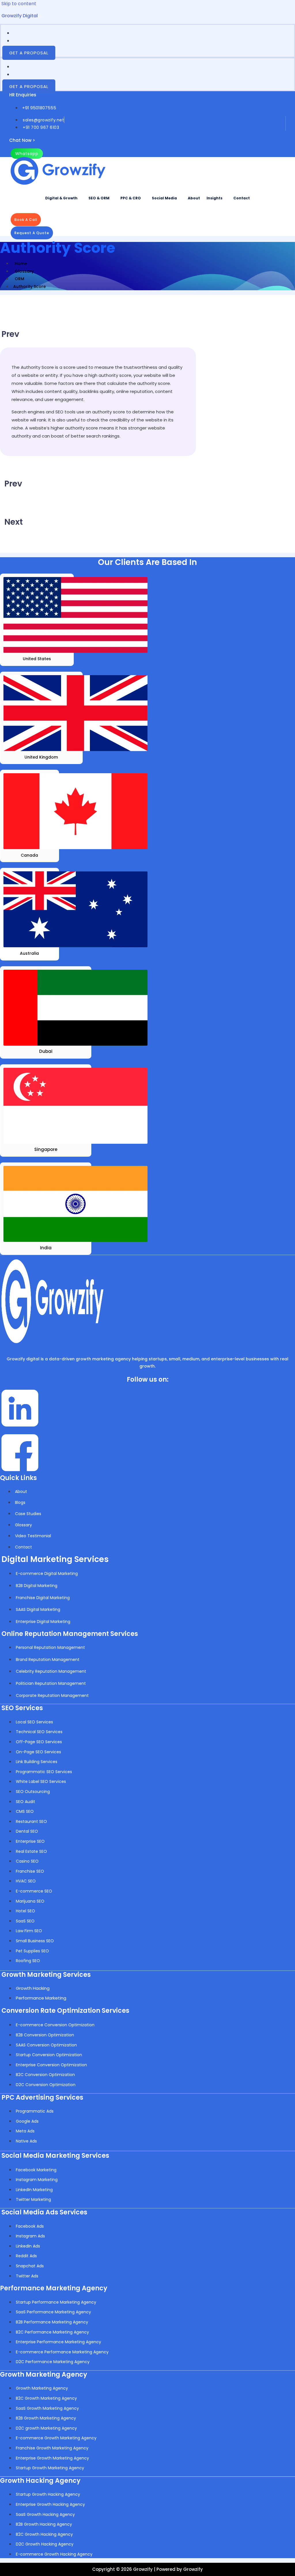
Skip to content (19, 4)
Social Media (164, 198)
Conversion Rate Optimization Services (65, 2011)
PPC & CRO (131, 198)
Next (14, 522)
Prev (10, 334)
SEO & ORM (99, 198)
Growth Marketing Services (46, 1975)
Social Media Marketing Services (55, 2156)
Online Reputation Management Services (70, 1634)
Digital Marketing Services (55, 1559)
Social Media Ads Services (44, 2212)
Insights (214, 198)
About (194, 198)
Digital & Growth (61, 198)
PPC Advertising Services (42, 2097)
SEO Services (22, 1708)
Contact (242, 198)
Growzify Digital (20, 16)
